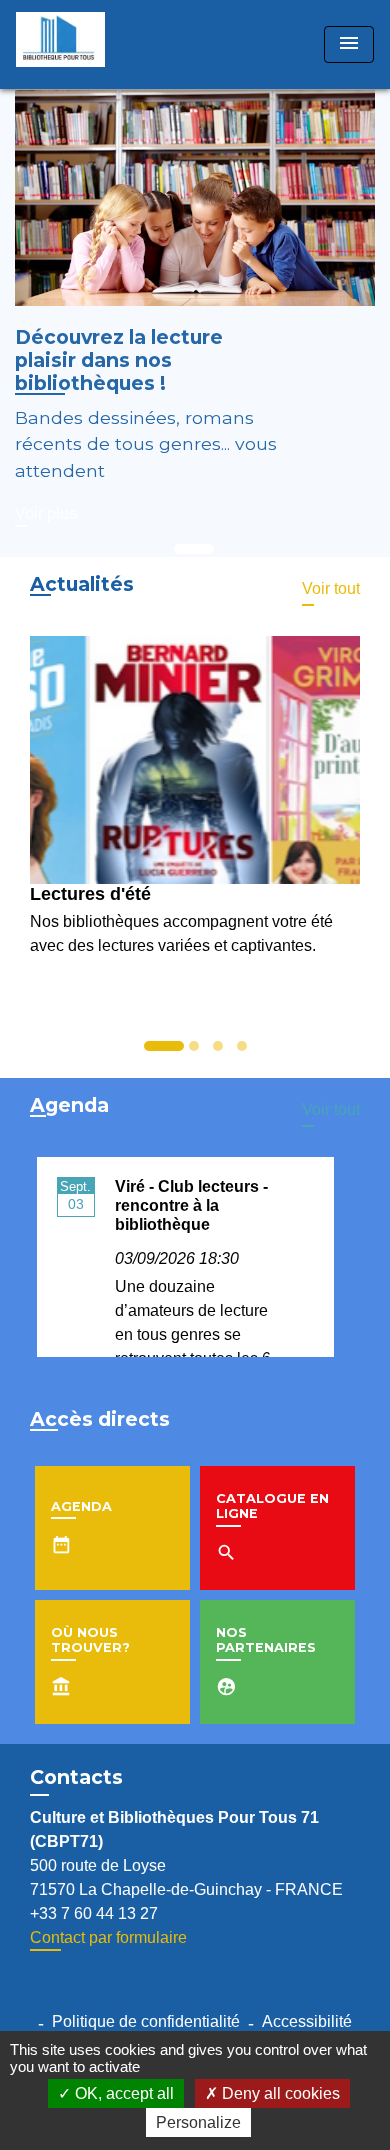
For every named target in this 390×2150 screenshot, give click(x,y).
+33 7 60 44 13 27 (94, 1913)
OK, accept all (122, 2093)
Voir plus (46, 513)
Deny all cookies (279, 2093)
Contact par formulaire (108, 1937)
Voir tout (331, 588)
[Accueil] (91, 44)
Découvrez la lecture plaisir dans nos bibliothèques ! (119, 360)
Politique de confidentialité (146, 2021)
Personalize (198, 2122)
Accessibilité (307, 2021)
